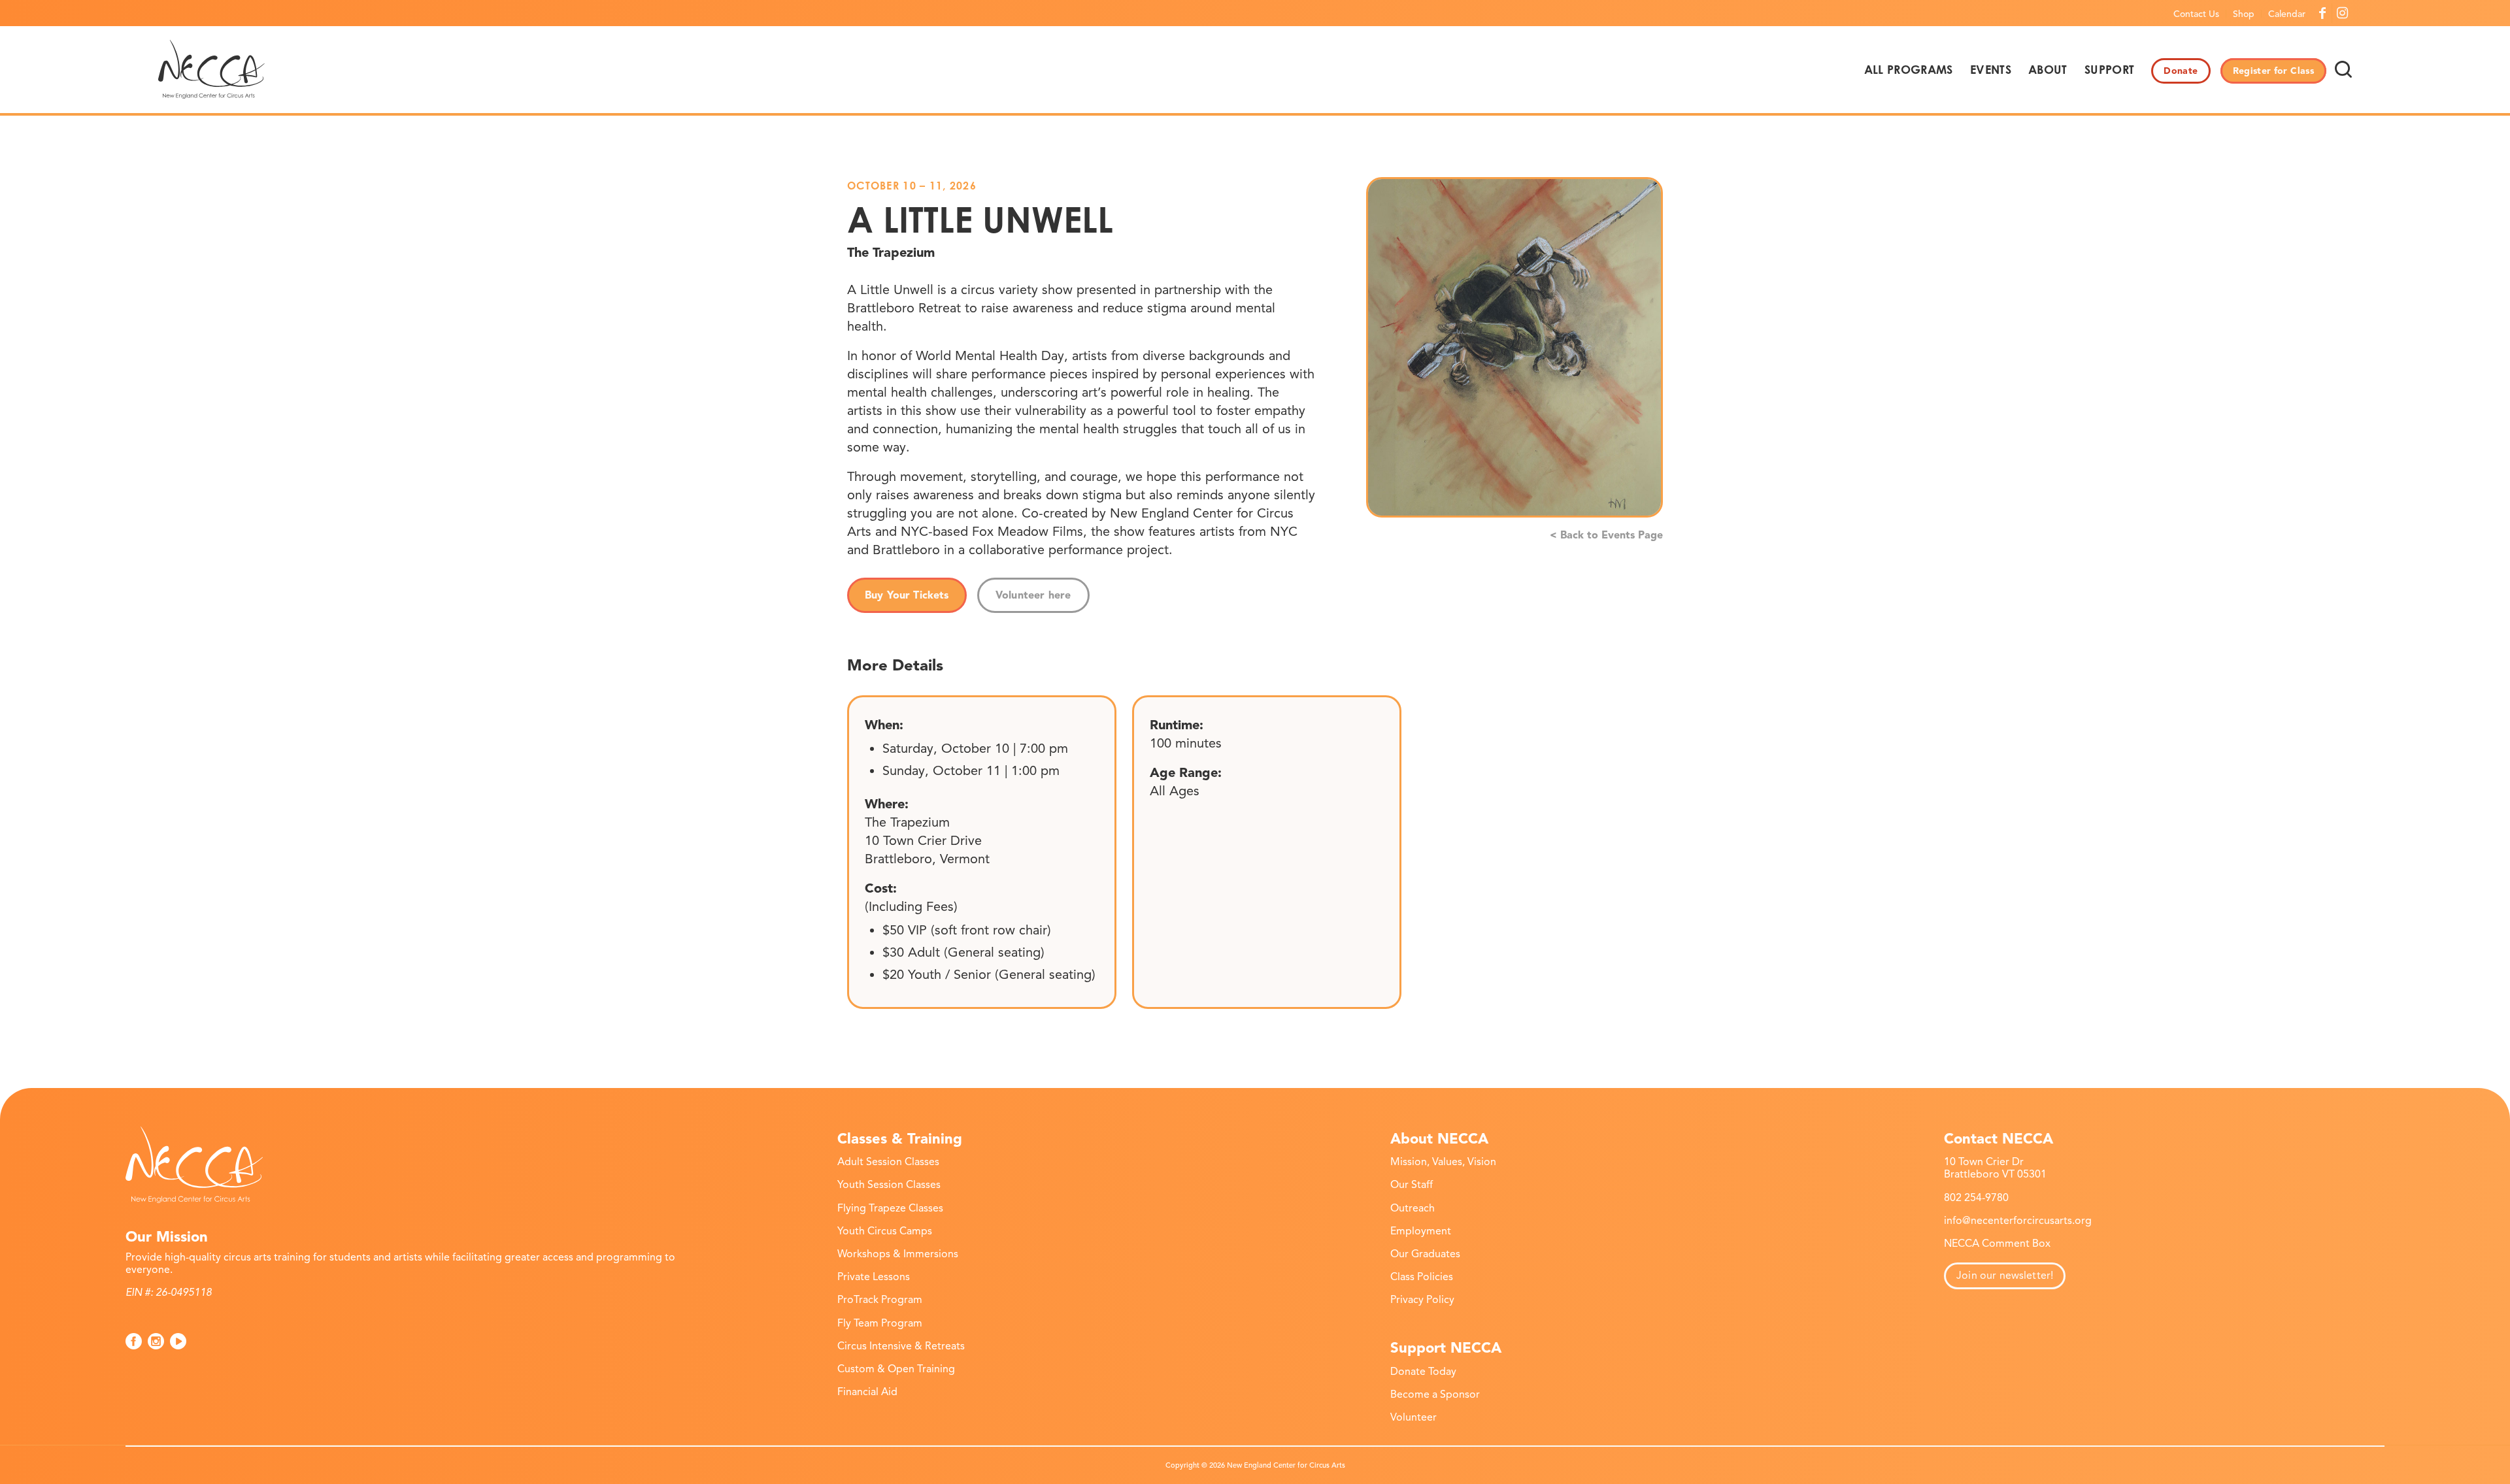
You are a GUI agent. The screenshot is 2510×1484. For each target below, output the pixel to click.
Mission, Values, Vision (1443, 1162)
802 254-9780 (1976, 1198)
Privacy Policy (1422, 1300)
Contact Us (2196, 14)
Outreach (1413, 1208)
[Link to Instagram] (2342, 13)
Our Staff (1412, 1185)
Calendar (2287, 14)
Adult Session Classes (888, 1162)
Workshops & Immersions (898, 1254)
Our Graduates (1425, 1254)
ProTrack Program (880, 1300)
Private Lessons (874, 1277)
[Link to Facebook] (2322, 13)
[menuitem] (2197, 14)
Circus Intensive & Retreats (901, 1346)
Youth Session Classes (889, 1185)
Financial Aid (867, 1392)
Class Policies (1422, 1277)
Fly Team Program (880, 1323)
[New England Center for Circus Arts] (211, 69)
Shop (2244, 14)
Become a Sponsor (1435, 1394)
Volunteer (1414, 1417)
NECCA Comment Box (1997, 1244)
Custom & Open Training (896, 1369)
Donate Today (1423, 1372)
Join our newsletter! (2005, 1276)
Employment (1421, 1231)
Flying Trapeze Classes (890, 1208)
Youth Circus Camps (885, 1231)
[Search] (2343, 69)
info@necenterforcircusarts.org (2018, 1221)
